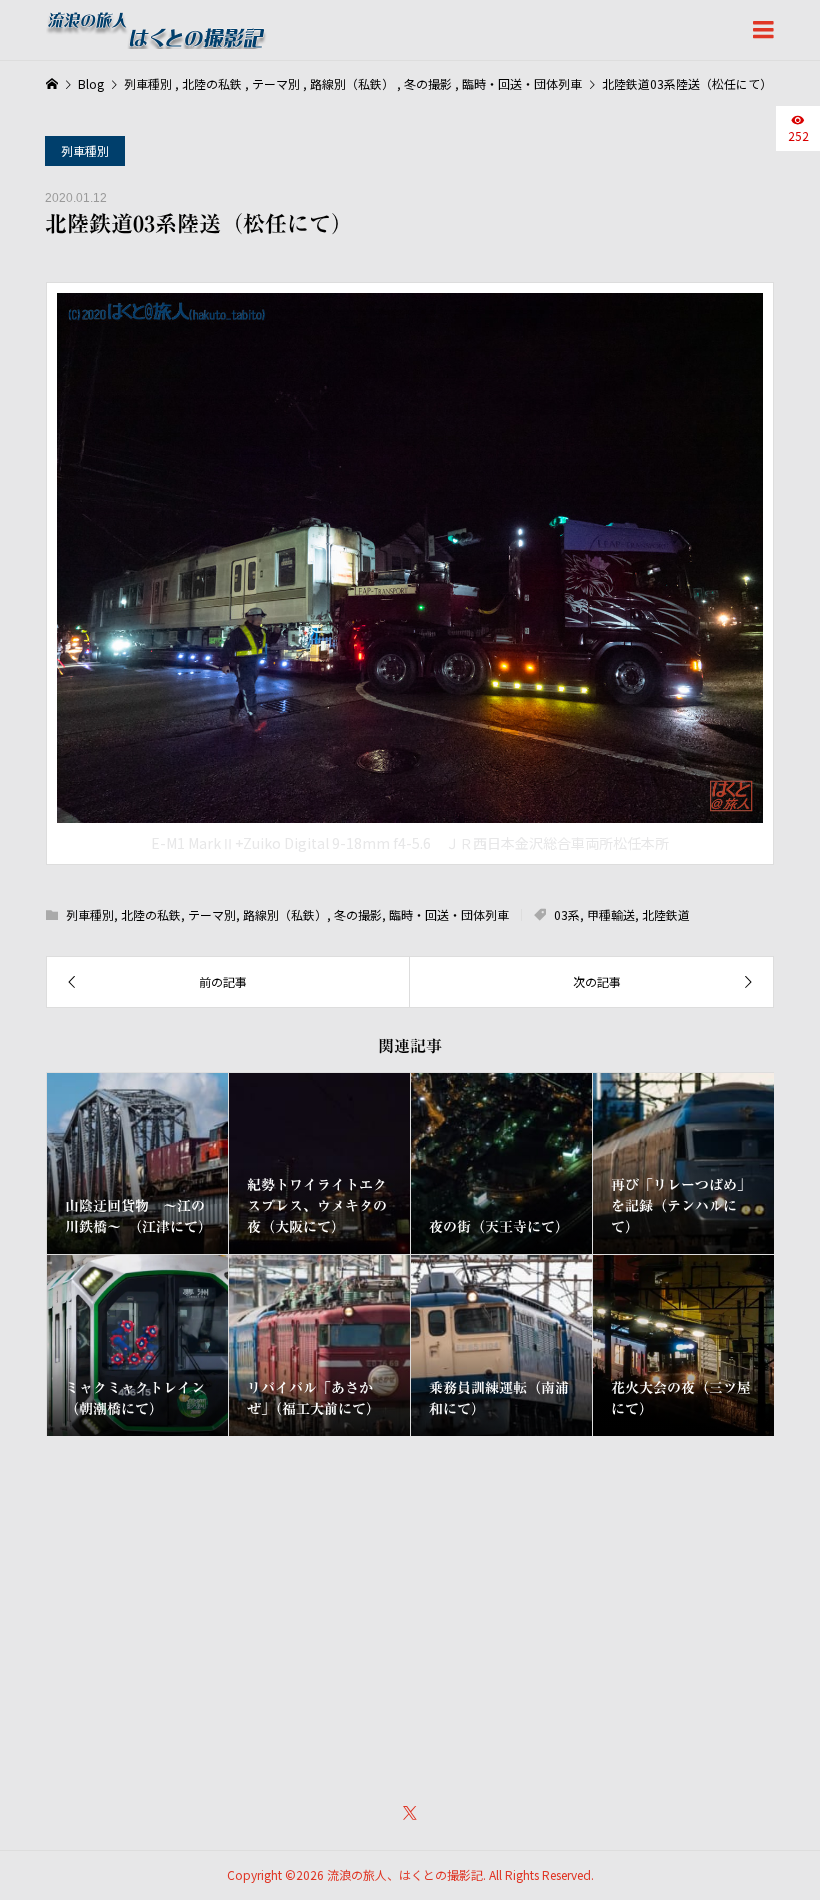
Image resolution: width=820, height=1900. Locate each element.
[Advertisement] (410, 1606)
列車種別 (85, 150)
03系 (567, 914)
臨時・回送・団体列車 (449, 914)
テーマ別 (212, 914)
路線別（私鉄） (285, 914)
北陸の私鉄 (151, 914)
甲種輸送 (611, 914)
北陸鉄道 (666, 914)
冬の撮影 (358, 914)
